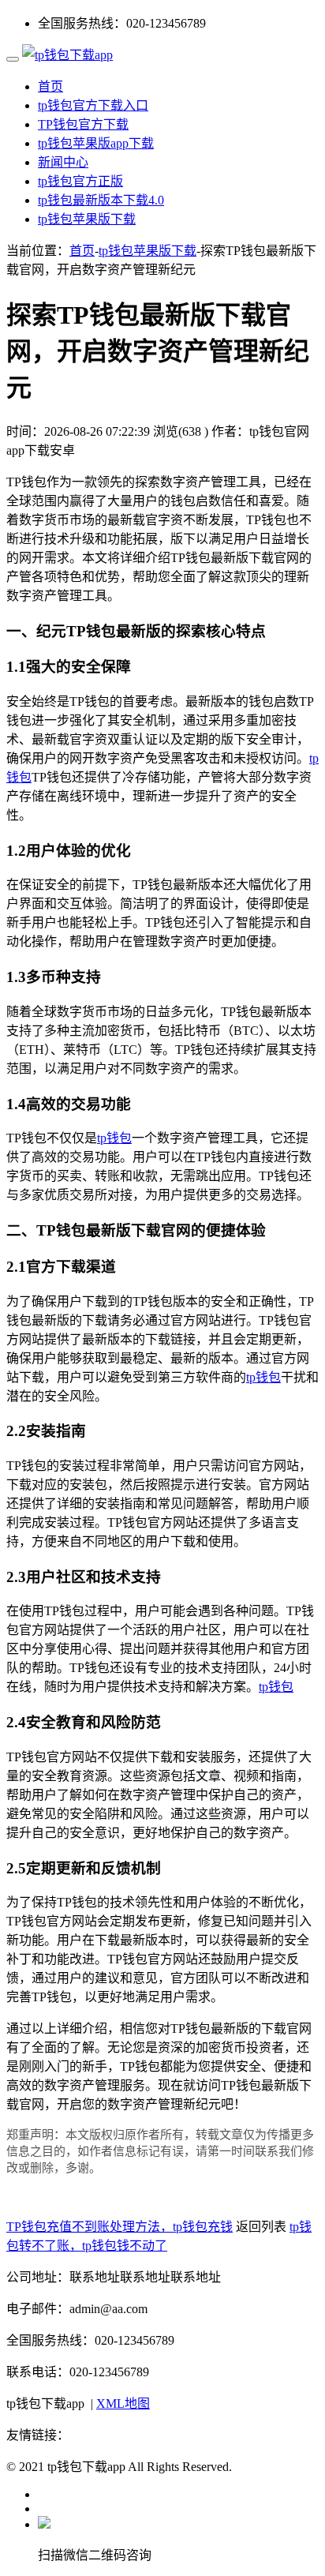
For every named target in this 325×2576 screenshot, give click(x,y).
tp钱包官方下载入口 (93, 105)
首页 (50, 86)
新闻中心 (63, 162)
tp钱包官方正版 (80, 181)
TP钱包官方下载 (83, 124)
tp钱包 (114, 1138)
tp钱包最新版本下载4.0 (101, 200)
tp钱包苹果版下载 (87, 219)
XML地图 (123, 2404)
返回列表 (261, 2227)
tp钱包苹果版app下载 (96, 143)
